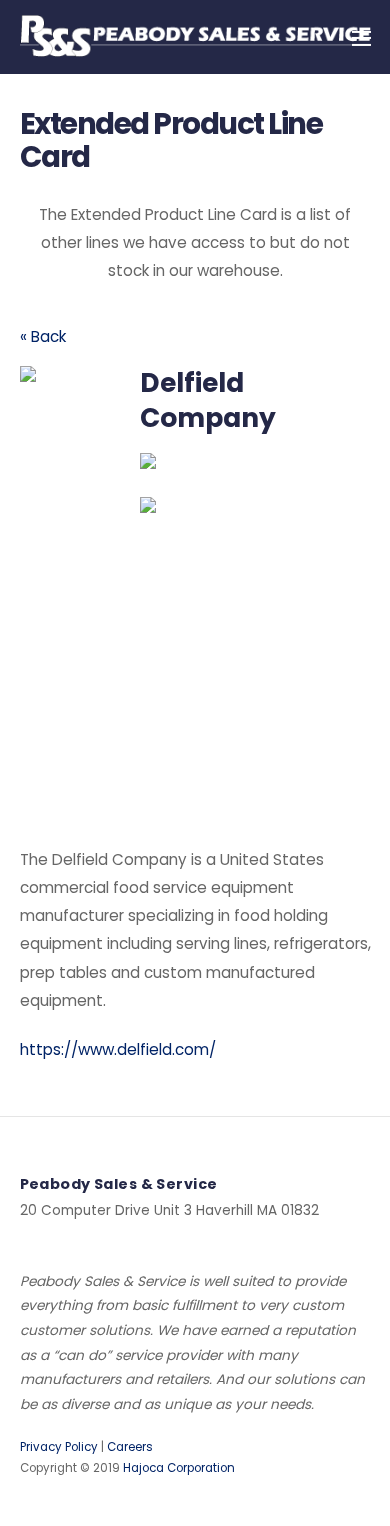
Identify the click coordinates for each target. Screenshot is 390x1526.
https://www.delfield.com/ (118, 1049)
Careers (130, 1447)
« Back (43, 336)
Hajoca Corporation (179, 1468)
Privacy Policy (59, 1447)
